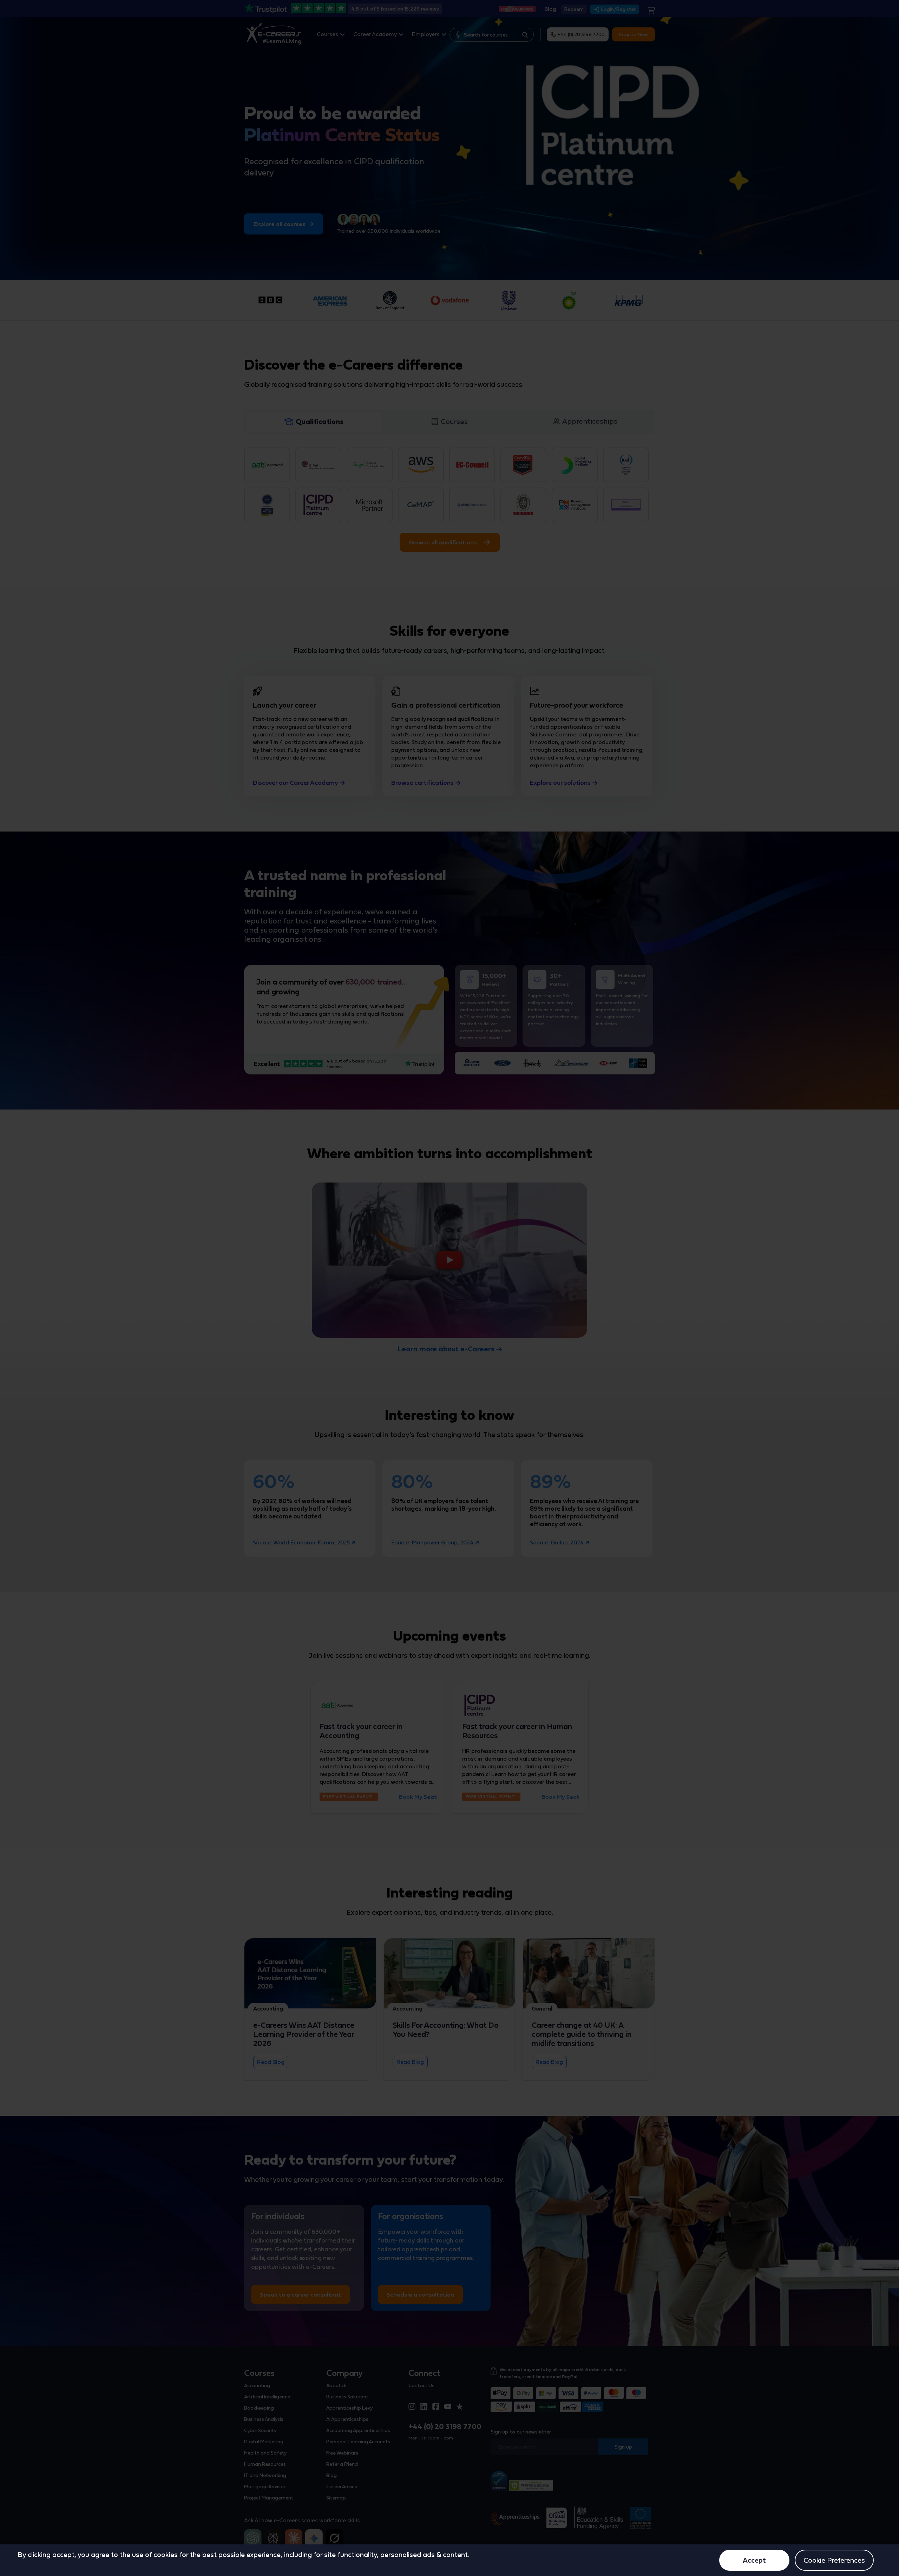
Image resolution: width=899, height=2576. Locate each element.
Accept (754, 2560)
